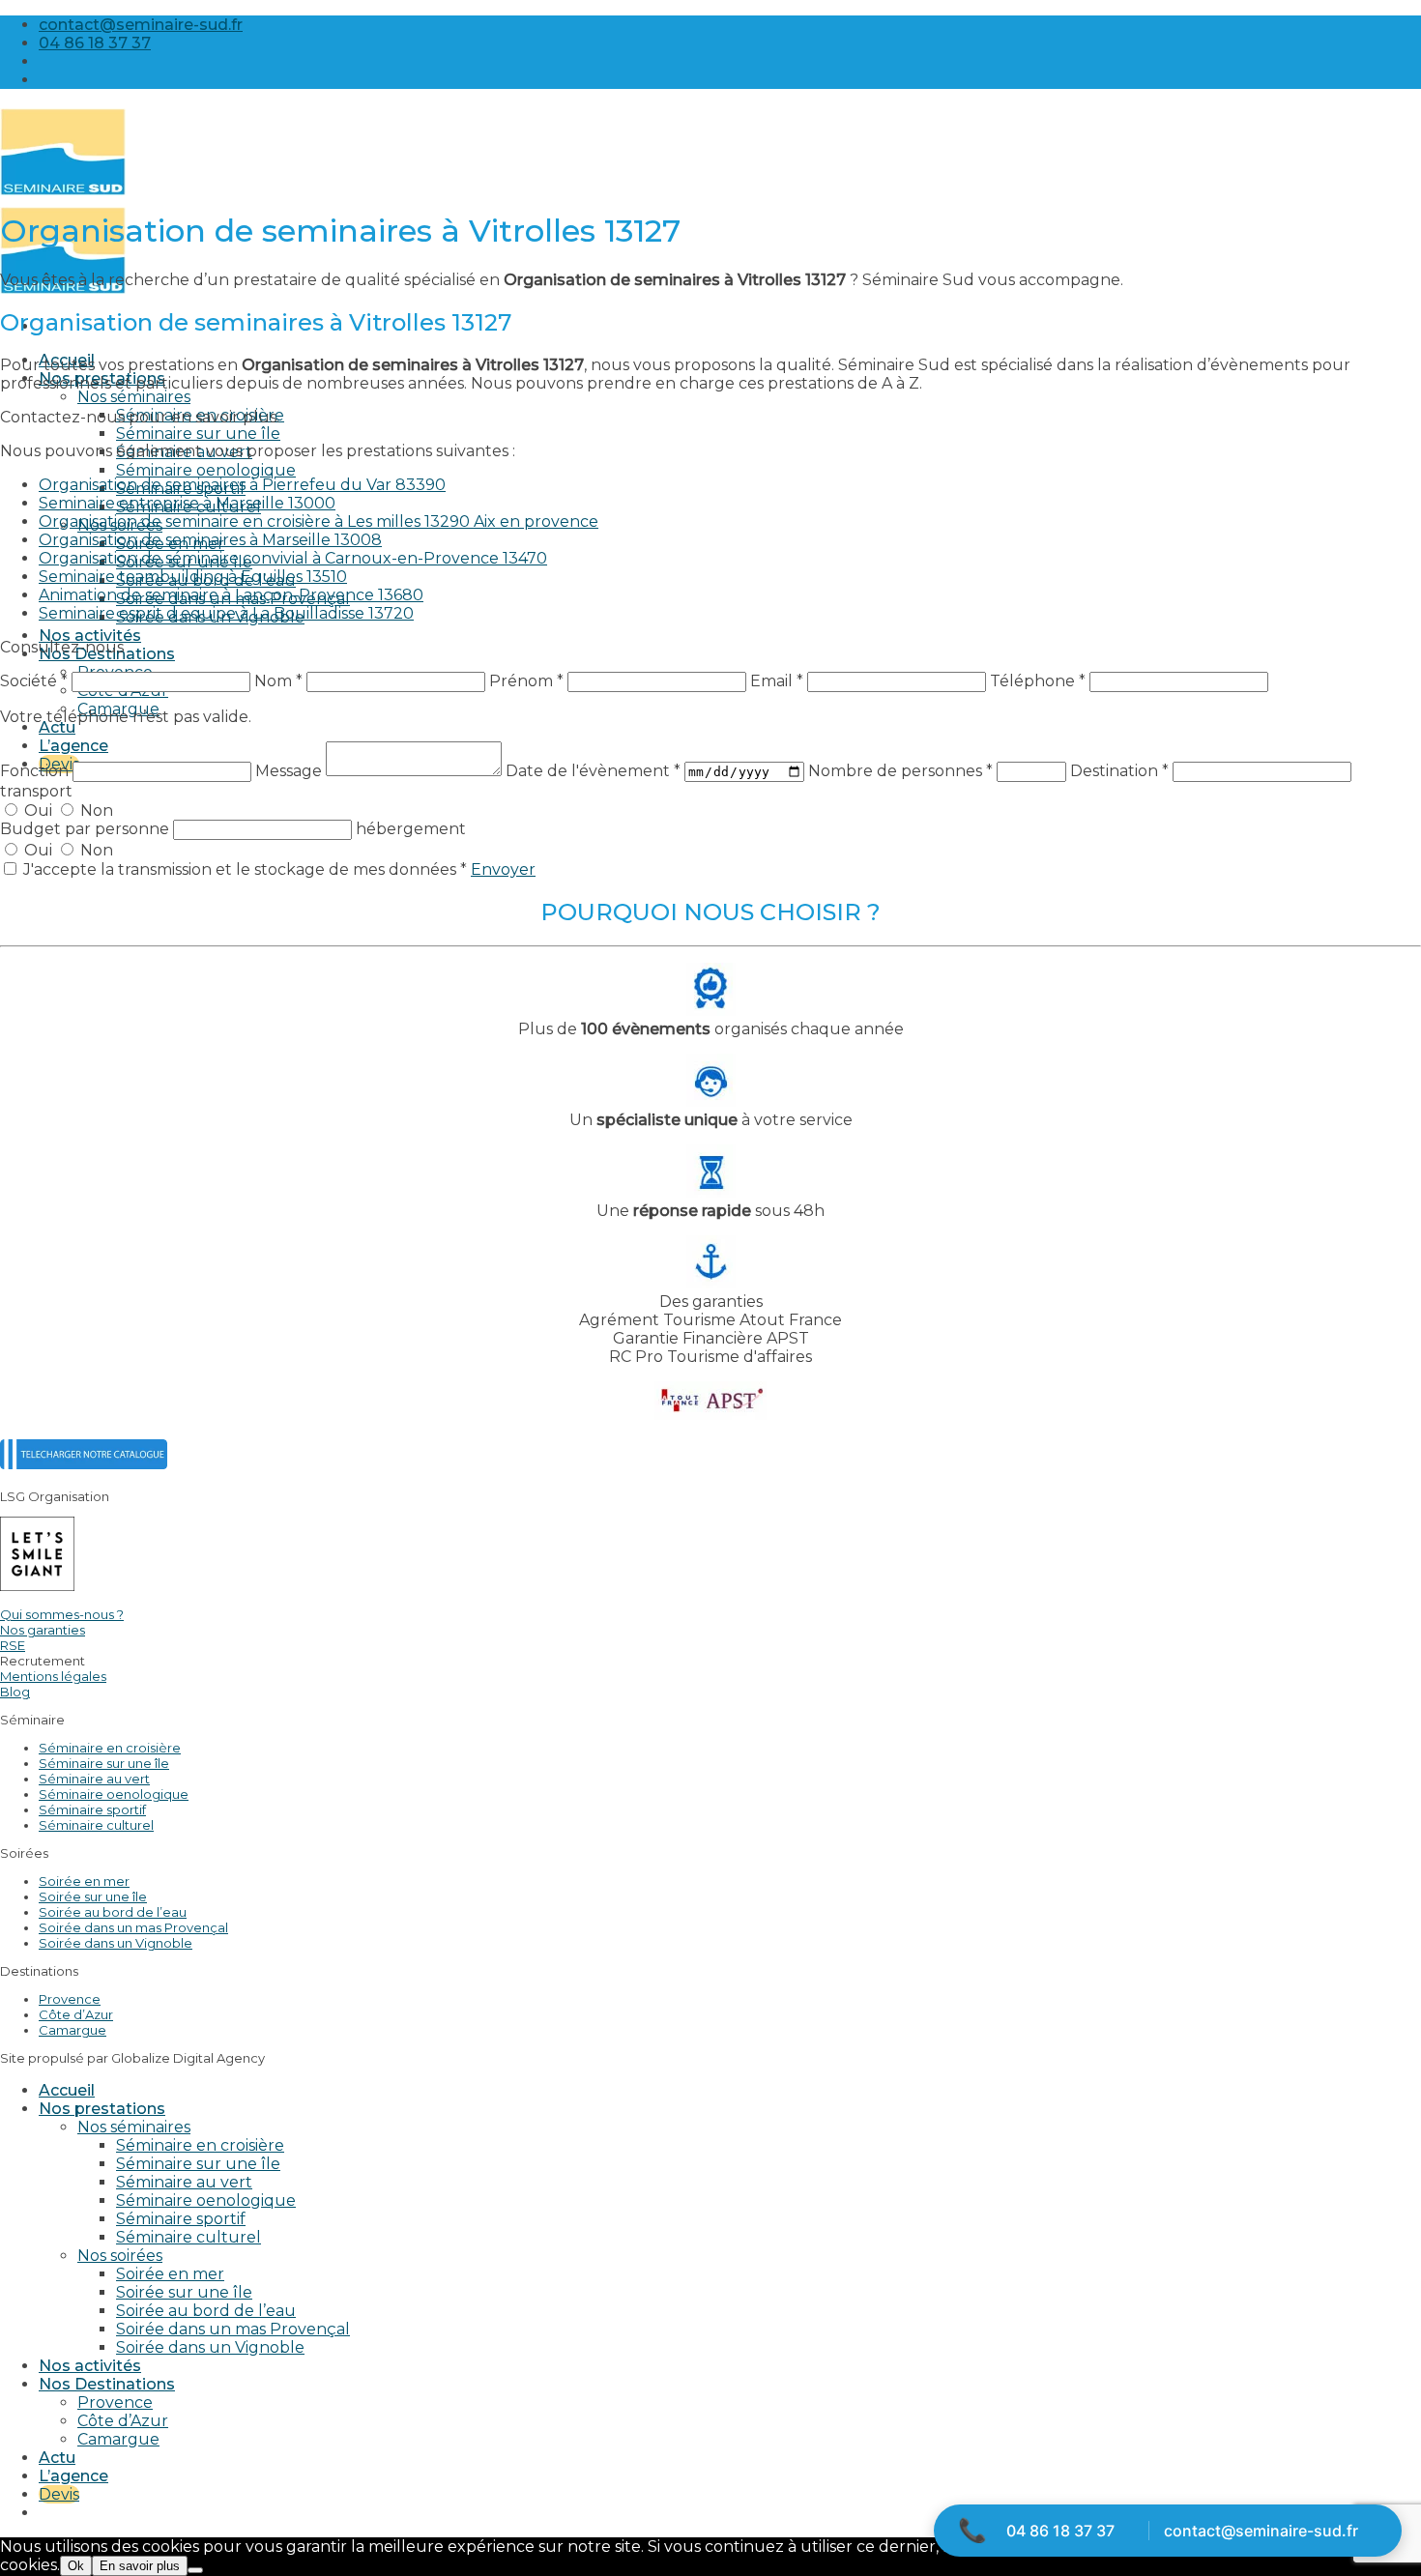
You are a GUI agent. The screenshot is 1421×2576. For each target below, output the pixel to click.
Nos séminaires (134, 397)
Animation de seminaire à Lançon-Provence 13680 (231, 595)
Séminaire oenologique (206, 470)
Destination (1119, 771)
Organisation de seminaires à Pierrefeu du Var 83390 (242, 485)
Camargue (72, 2030)
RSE (13, 1645)
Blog (15, 1692)
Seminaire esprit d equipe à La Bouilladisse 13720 (226, 613)
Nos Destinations (107, 2384)
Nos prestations (102, 2109)
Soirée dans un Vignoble (116, 1943)
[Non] (195, 2570)
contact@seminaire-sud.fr (1261, 2531)
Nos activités (90, 636)
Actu (57, 727)
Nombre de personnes (900, 771)
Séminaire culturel (96, 1825)
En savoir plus (140, 2566)
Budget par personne (87, 829)
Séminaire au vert (94, 1779)
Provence (70, 1999)
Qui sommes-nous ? (62, 1614)
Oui (38, 810)
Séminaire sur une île (198, 434)
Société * (34, 681)
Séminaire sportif (92, 1809)
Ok (76, 2566)
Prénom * (526, 681)
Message (290, 771)
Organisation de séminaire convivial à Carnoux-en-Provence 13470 (293, 558)
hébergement (411, 829)
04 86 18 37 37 (1060, 2531)
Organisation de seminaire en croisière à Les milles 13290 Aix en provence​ (319, 521)
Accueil (67, 2090)
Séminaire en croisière (110, 1748)
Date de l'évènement (593, 771)
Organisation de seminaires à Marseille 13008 (210, 540)
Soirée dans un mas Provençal (133, 1927)
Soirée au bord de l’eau (113, 1912)
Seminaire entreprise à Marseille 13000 (187, 503)
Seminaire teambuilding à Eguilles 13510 (193, 577)
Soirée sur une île (93, 1896)
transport (36, 791)
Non (95, 810)
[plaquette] (84, 1464)
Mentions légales (53, 1676)
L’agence (73, 746)
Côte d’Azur (76, 2014)
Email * (777, 681)
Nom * (278, 681)
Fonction (36, 771)
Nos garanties (43, 1630)
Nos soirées (120, 2256)
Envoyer (503, 869)
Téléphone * (1038, 681)
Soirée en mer (84, 1881)
